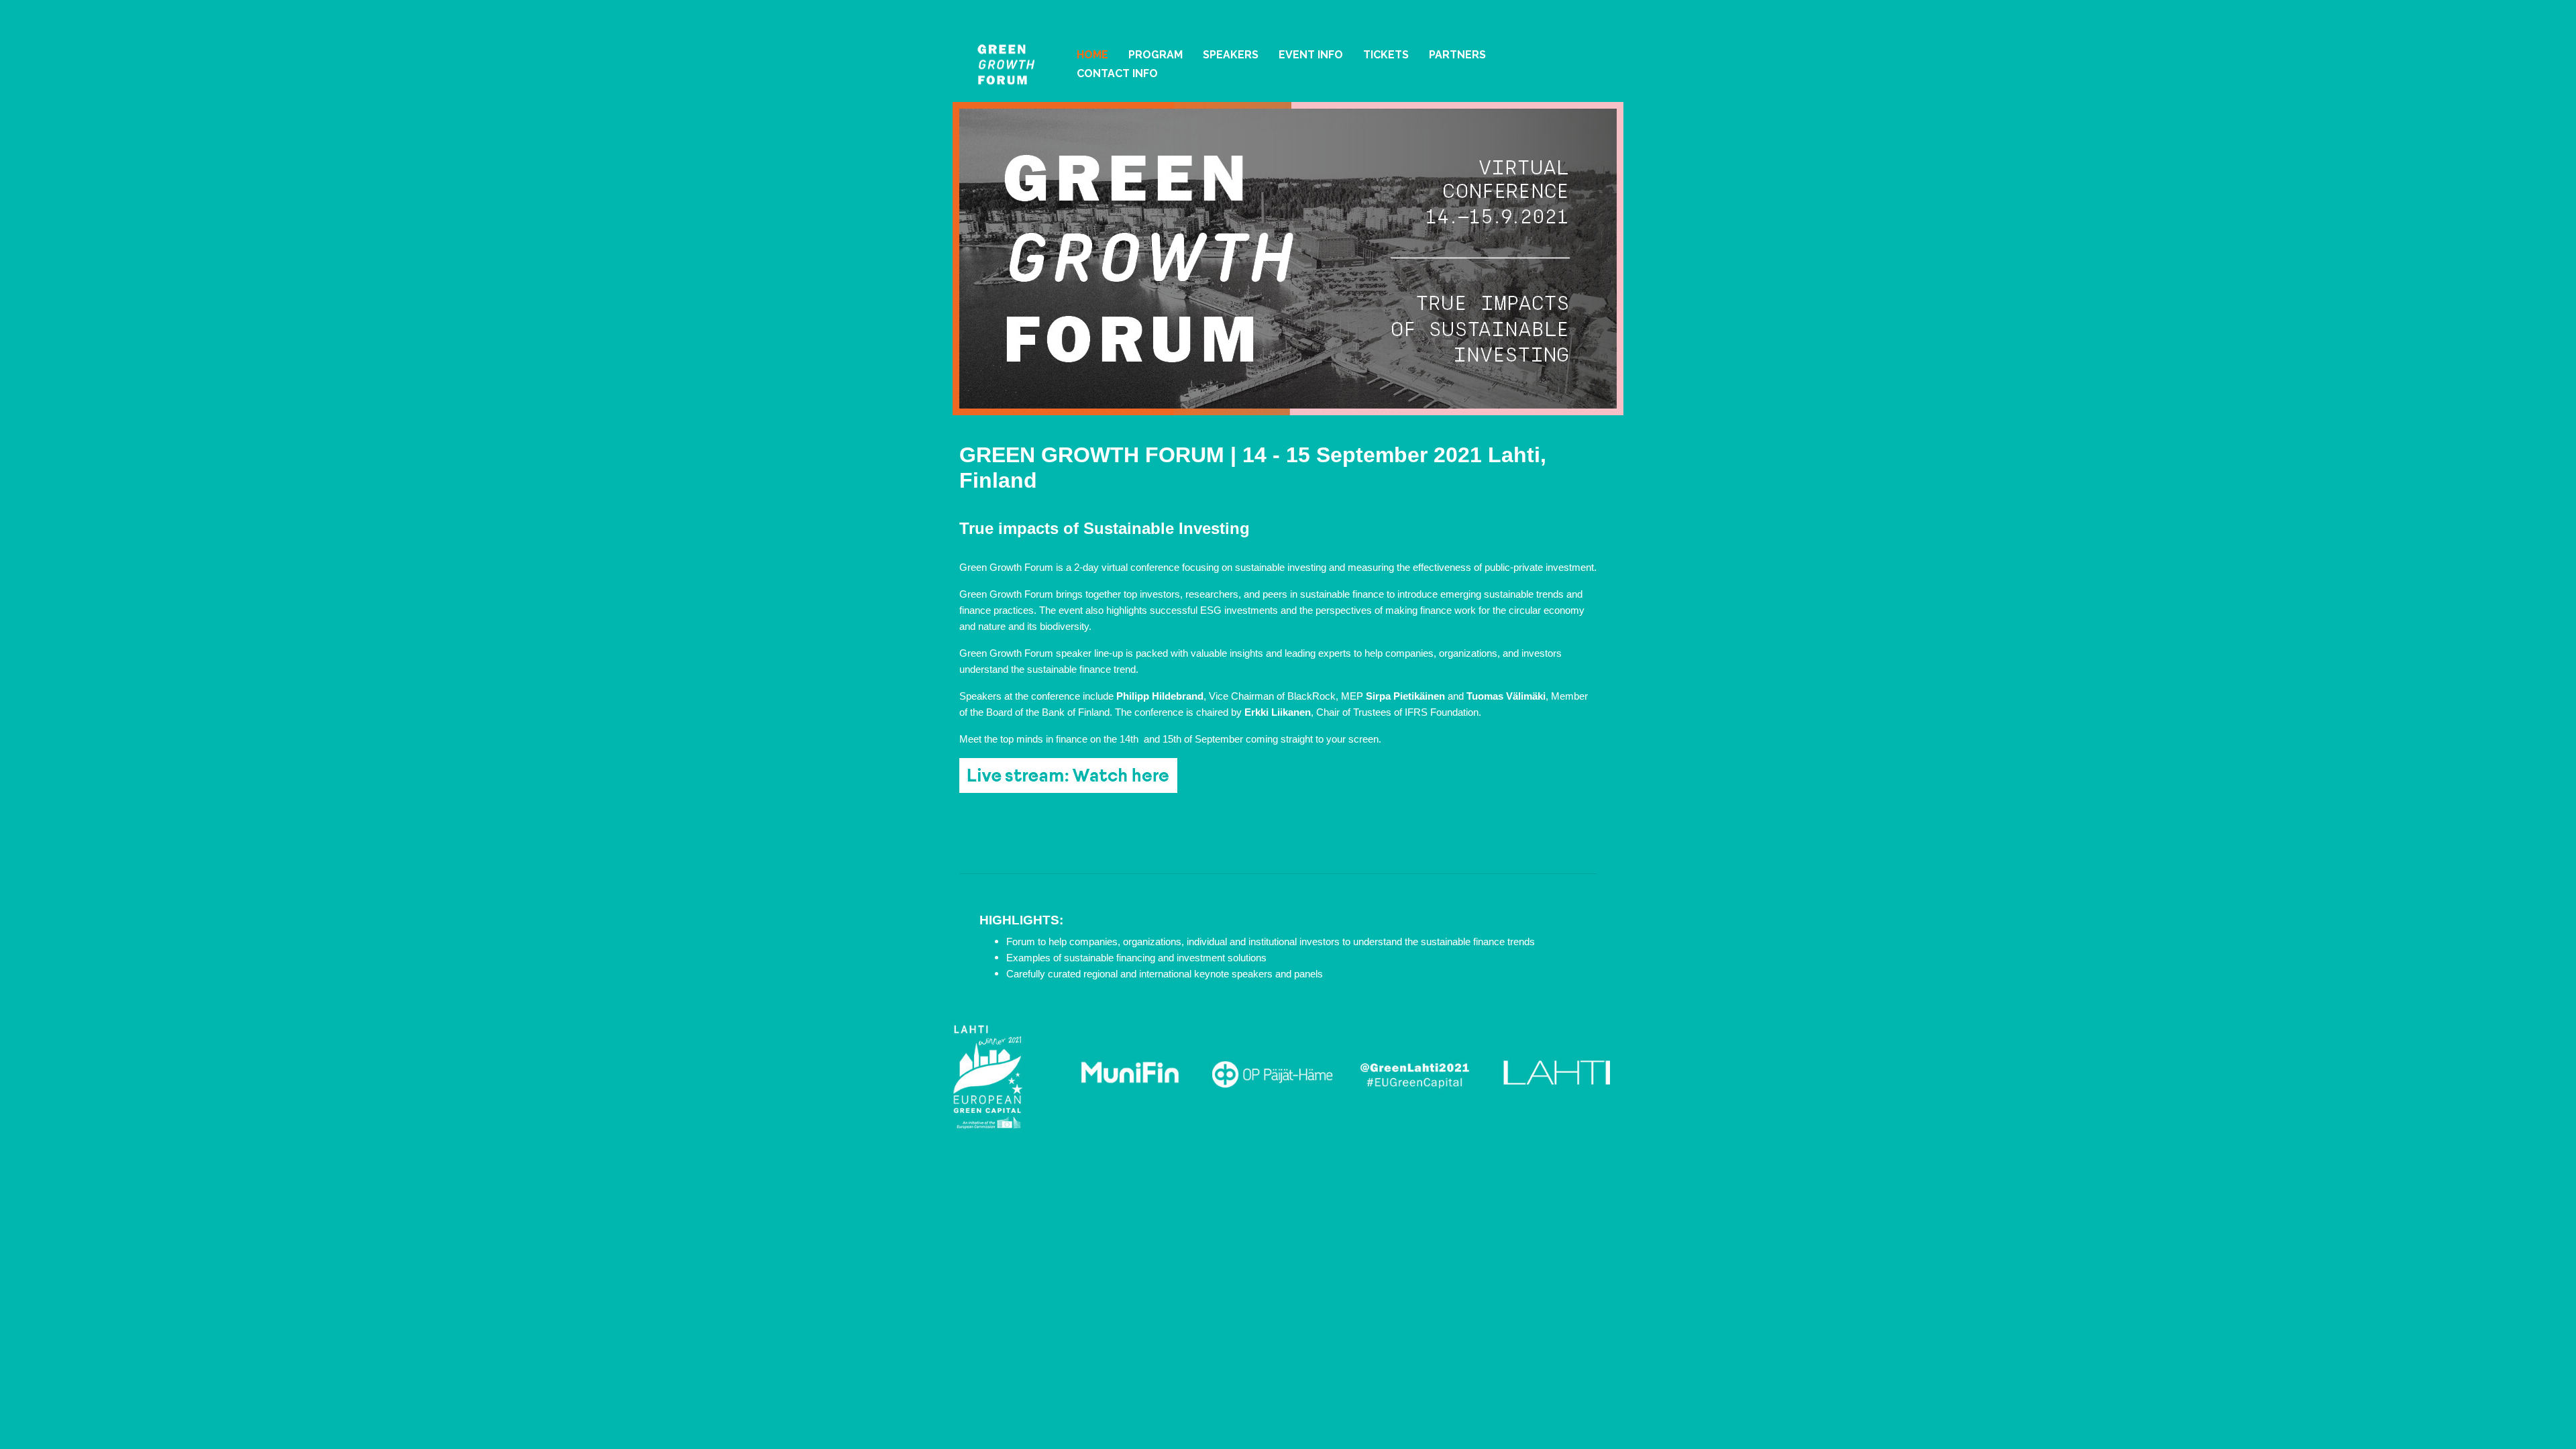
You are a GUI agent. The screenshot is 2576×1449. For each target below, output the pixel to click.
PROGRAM (1156, 55)
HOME (1092, 55)
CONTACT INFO (1117, 73)
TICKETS (1386, 55)
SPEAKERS (1231, 55)
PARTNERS (1457, 55)
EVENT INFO (1311, 55)
